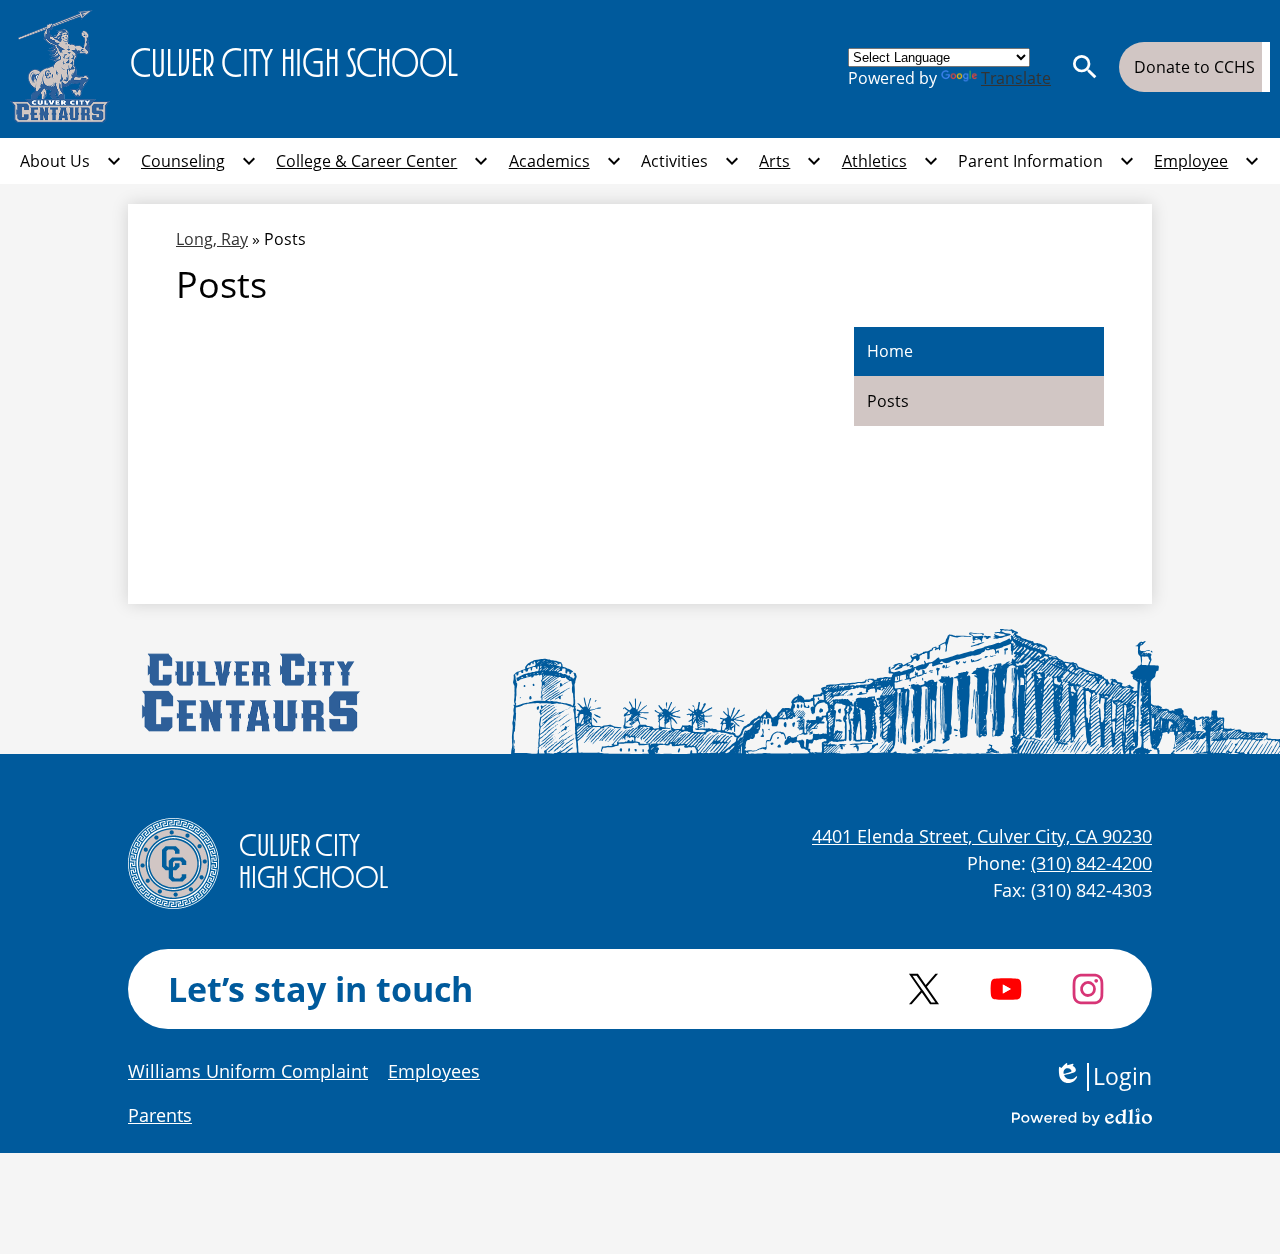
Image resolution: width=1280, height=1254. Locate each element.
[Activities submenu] (690, 161)
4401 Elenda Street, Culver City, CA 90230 (982, 836)
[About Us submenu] (71, 161)
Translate (1016, 78)
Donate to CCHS (1194, 67)
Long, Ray (212, 239)
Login (1102, 1077)
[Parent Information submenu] (1046, 161)
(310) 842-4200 (1091, 863)
